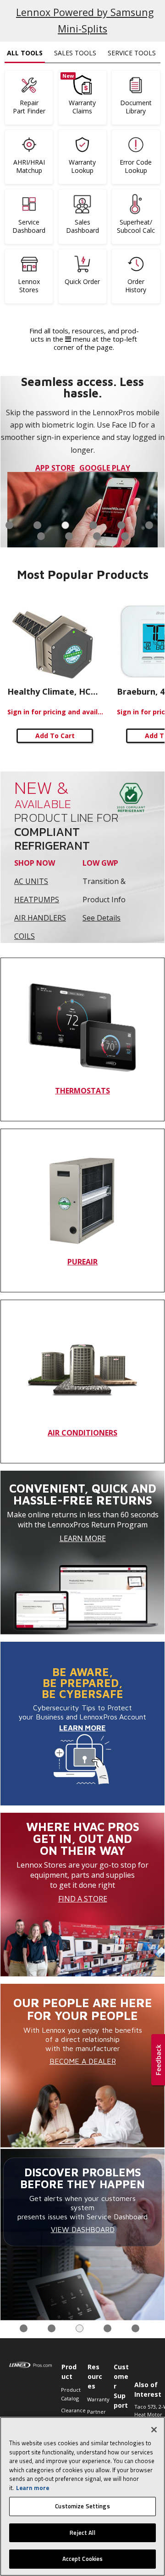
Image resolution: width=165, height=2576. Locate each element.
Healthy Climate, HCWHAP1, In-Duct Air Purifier (55, 691)
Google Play (105, 468)
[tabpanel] (82, 462)
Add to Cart (55, 736)
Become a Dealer (83, 2061)
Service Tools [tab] (132, 53)
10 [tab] (125, 536)
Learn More (83, 1538)
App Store (55, 468)
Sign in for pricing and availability (55, 712)
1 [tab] (9, 525)
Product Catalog (69, 2394)
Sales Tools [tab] (75, 53)
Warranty (96, 2399)
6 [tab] (149, 525)
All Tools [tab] (25, 53)
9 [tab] (97, 536)
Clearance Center (69, 2414)
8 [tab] (69, 536)
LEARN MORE (82, 1728)
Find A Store (83, 1899)
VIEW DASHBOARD (83, 2229)
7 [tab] (41, 536)
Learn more (33, 2488)
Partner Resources (96, 2416)
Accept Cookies (83, 2559)
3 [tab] (65, 525)
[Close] (154, 2430)
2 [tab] (37, 525)
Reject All (82, 2533)
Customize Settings (82, 2506)
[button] (158, 2061)
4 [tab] (93, 525)
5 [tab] (121, 525)
